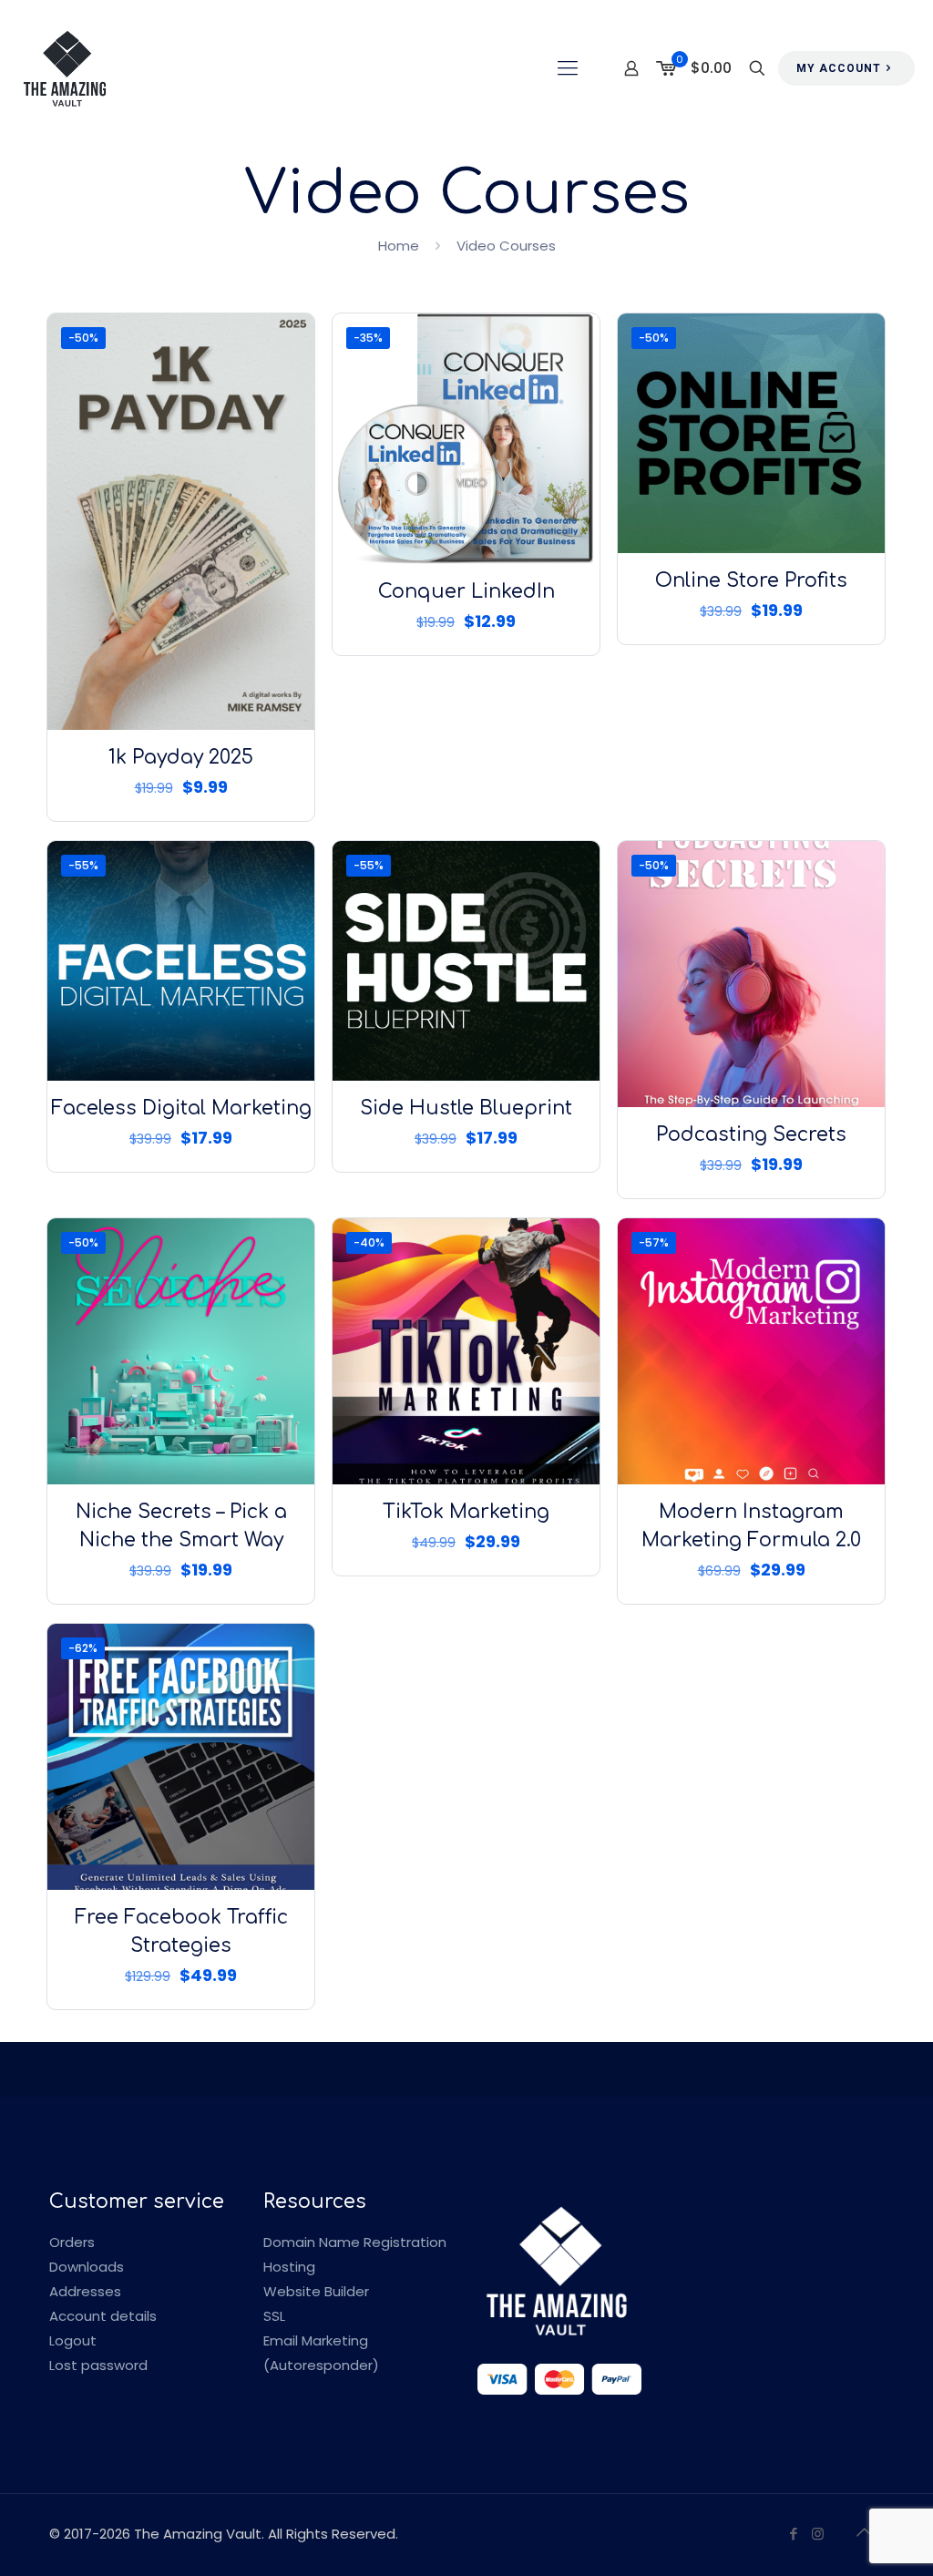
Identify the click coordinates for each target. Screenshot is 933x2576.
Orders (72, 2242)
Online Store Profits (751, 580)
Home (399, 246)
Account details (103, 2316)
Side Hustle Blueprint (466, 1108)
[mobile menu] (568, 68)
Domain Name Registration (355, 2242)
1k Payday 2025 (181, 757)
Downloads (87, 2267)
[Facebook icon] (793, 2534)
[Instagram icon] (818, 2534)
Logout (73, 2340)
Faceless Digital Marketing (181, 1108)
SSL (274, 2316)
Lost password (98, 2365)
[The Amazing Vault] (65, 68)
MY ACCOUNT (839, 68)
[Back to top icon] (865, 2532)
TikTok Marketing (466, 1512)
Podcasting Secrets (751, 1134)
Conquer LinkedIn (466, 591)
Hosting (289, 2267)
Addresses (85, 2291)
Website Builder (316, 2291)
